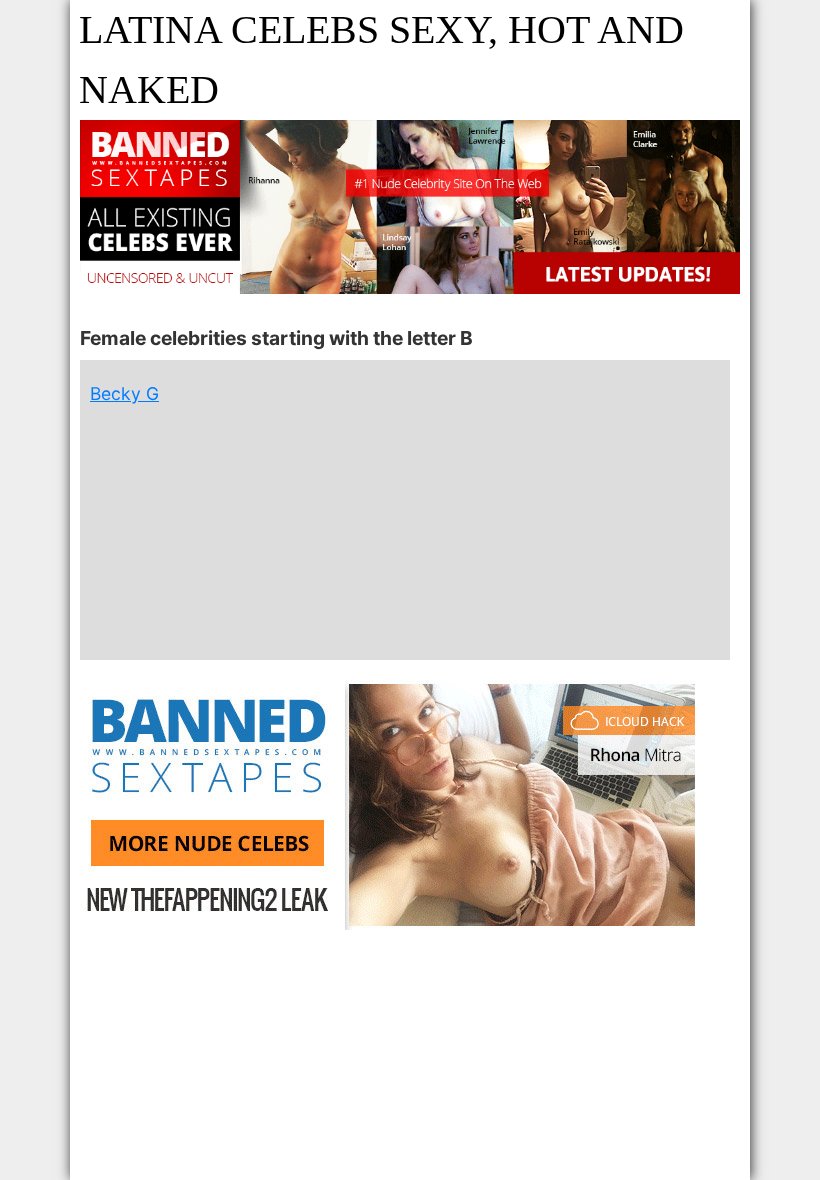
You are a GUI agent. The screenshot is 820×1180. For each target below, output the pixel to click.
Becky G (124, 393)
